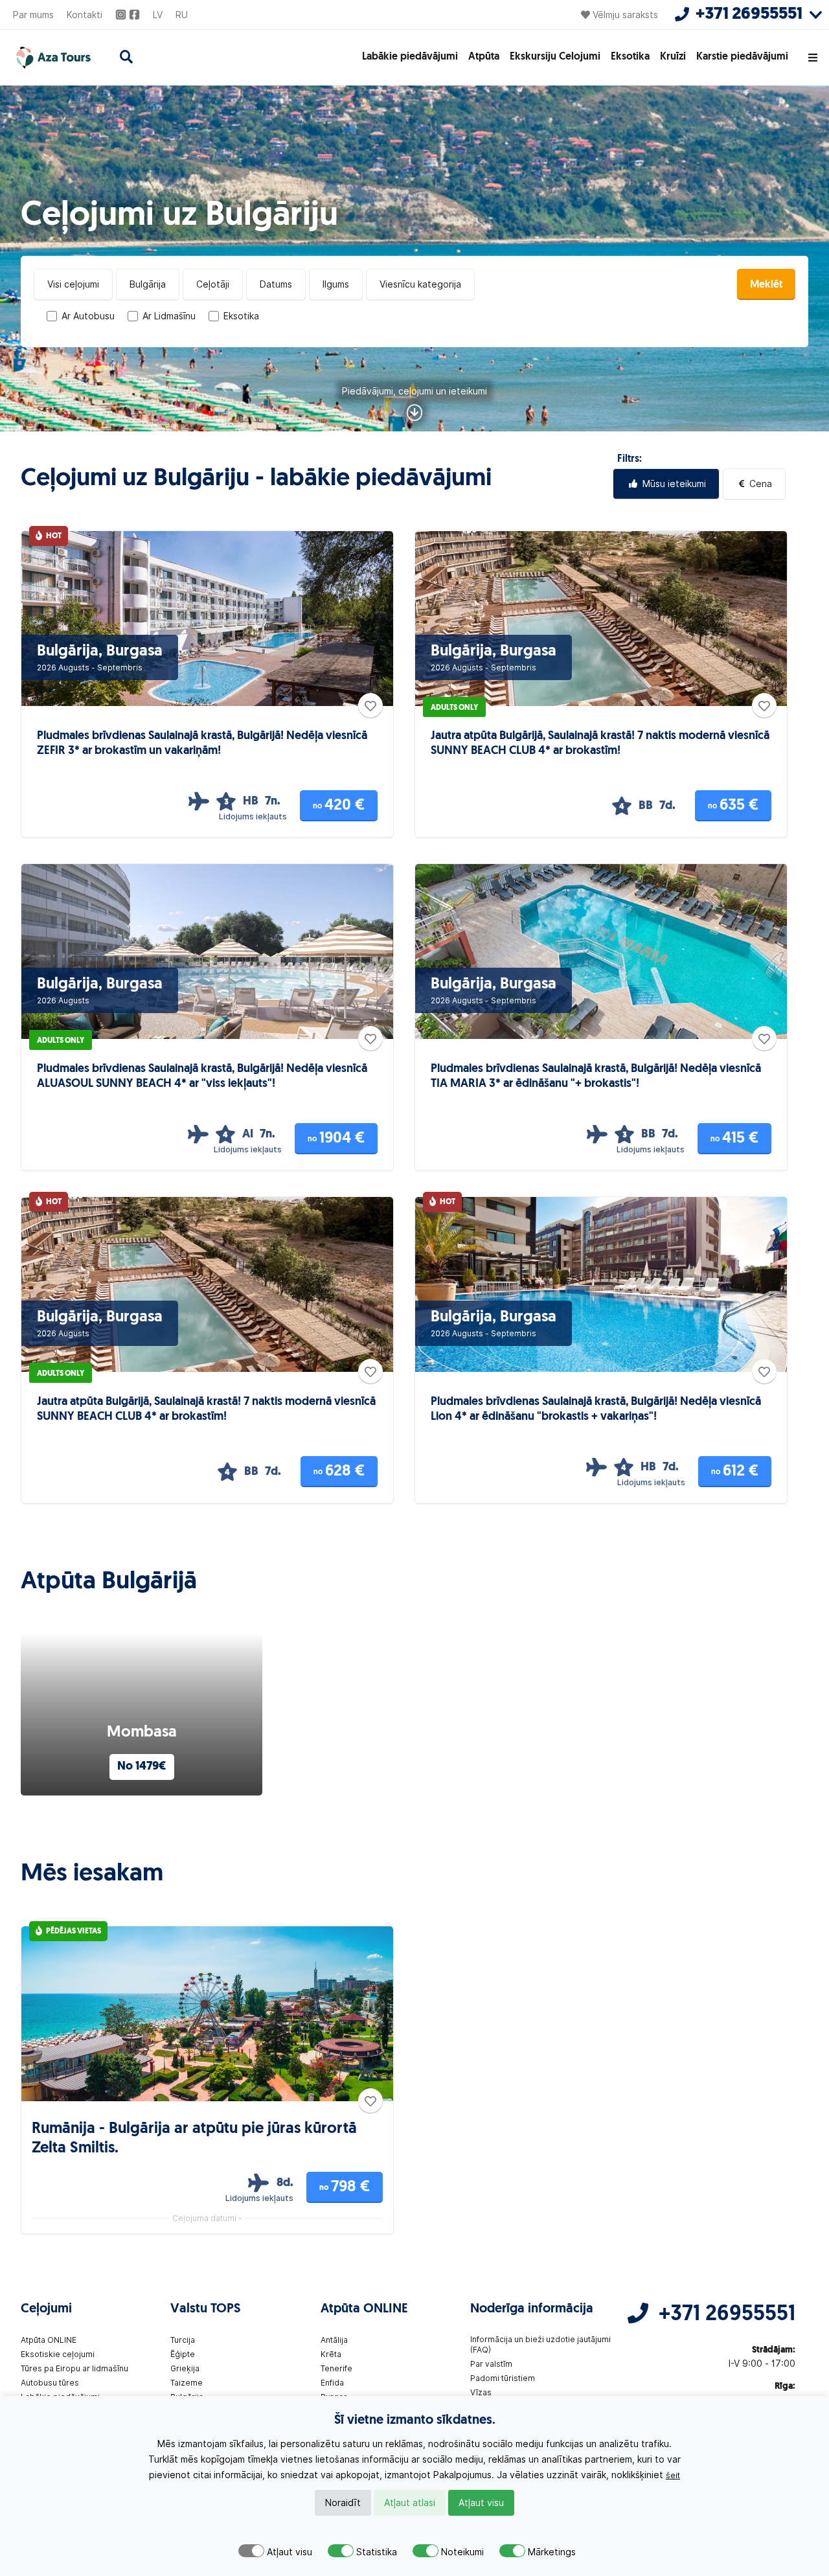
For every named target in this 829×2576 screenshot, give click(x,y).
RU (182, 15)
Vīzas (481, 2392)
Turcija (183, 2340)
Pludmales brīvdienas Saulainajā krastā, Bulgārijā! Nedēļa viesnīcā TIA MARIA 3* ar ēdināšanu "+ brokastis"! (596, 1077)
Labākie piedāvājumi (410, 57)
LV (158, 15)
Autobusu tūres (50, 2383)
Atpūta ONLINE (49, 2340)
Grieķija (185, 2368)
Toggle (251, 2551)
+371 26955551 (727, 2315)
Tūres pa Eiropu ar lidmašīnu (74, 2368)
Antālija (334, 2340)
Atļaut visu (481, 2503)
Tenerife (336, 2368)
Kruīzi (673, 57)
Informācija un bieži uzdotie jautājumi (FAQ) (540, 2344)
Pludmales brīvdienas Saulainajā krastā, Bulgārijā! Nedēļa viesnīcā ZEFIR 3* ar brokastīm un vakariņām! (202, 744)
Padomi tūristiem (503, 2378)
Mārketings (552, 2552)
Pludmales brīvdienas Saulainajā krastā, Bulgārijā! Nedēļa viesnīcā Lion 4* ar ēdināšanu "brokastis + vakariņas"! (596, 1410)
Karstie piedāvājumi (742, 57)
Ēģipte (183, 2354)
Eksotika (630, 57)
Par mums (33, 15)
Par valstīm (491, 2364)
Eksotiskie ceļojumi (58, 2354)
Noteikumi (462, 2552)
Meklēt (766, 285)
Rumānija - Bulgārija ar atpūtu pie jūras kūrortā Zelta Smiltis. (194, 2139)
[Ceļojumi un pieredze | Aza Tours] (52, 58)
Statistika (377, 2552)
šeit (673, 2475)
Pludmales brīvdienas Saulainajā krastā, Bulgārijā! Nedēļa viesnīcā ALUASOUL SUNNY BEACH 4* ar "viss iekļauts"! (202, 1077)
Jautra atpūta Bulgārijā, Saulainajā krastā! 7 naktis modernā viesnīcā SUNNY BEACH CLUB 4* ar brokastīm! (600, 744)
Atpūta (484, 57)
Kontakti (85, 15)
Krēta (331, 2354)
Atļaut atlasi (410, 2503)
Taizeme (187, 2383)
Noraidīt (343, 2503)
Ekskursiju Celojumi (555, 57)
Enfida (332, 2383)
